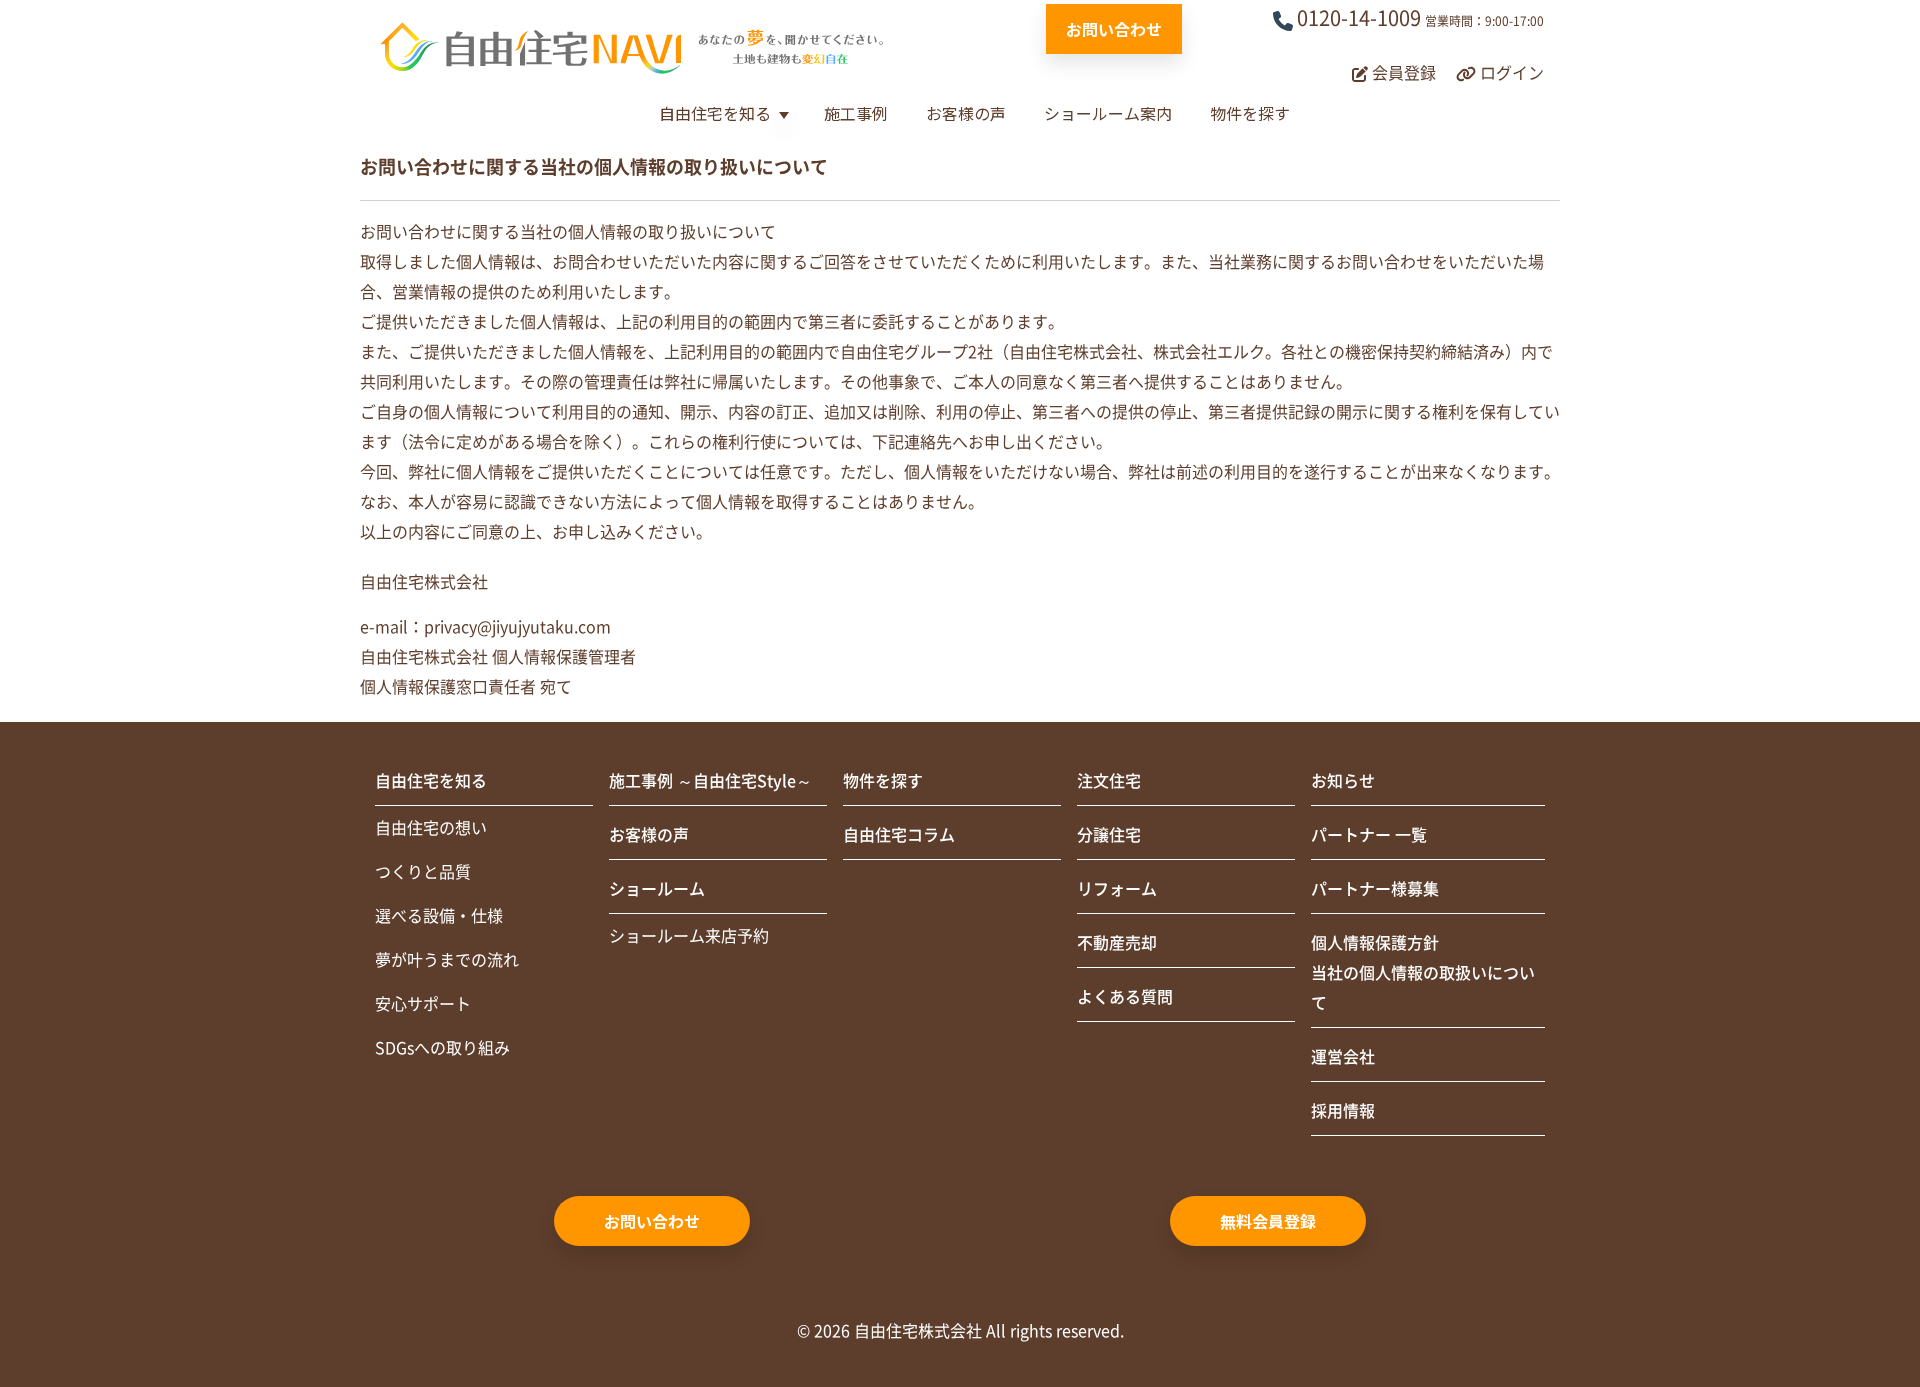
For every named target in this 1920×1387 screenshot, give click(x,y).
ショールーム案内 (1108, 113)
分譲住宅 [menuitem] (1109, 835)
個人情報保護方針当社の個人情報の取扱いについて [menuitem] (1423, 973)
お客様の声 (966, 113)
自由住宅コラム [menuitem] (899, 835)
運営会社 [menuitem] (1343, 1057)
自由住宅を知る (715, 113)
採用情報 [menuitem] (1343, 1111)
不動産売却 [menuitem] (1117, 943)
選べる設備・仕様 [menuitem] (439, 916)
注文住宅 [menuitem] (1109, 781)
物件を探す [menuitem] (883, 781)
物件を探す (1250, 113)
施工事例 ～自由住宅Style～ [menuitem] (710, 781)
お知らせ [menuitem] (1343, 781)
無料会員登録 (1268, 1221)
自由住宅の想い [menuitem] (431, 828)
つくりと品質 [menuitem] (423, 872)
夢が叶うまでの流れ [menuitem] (447, 960)
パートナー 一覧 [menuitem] (1369, 835)
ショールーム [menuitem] (657, 889)
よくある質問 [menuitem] (1125, 997)
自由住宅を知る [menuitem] (431, 781)
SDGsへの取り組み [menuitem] (442, 1048)
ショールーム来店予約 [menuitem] (689, 936)
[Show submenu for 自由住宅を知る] (783, 115)
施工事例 (856, 113)
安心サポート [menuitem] (423, 1004)
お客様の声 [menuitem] (649, 835)
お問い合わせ (1114, 29)
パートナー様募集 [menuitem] (1375, 889)
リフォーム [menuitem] (1117, 889)
